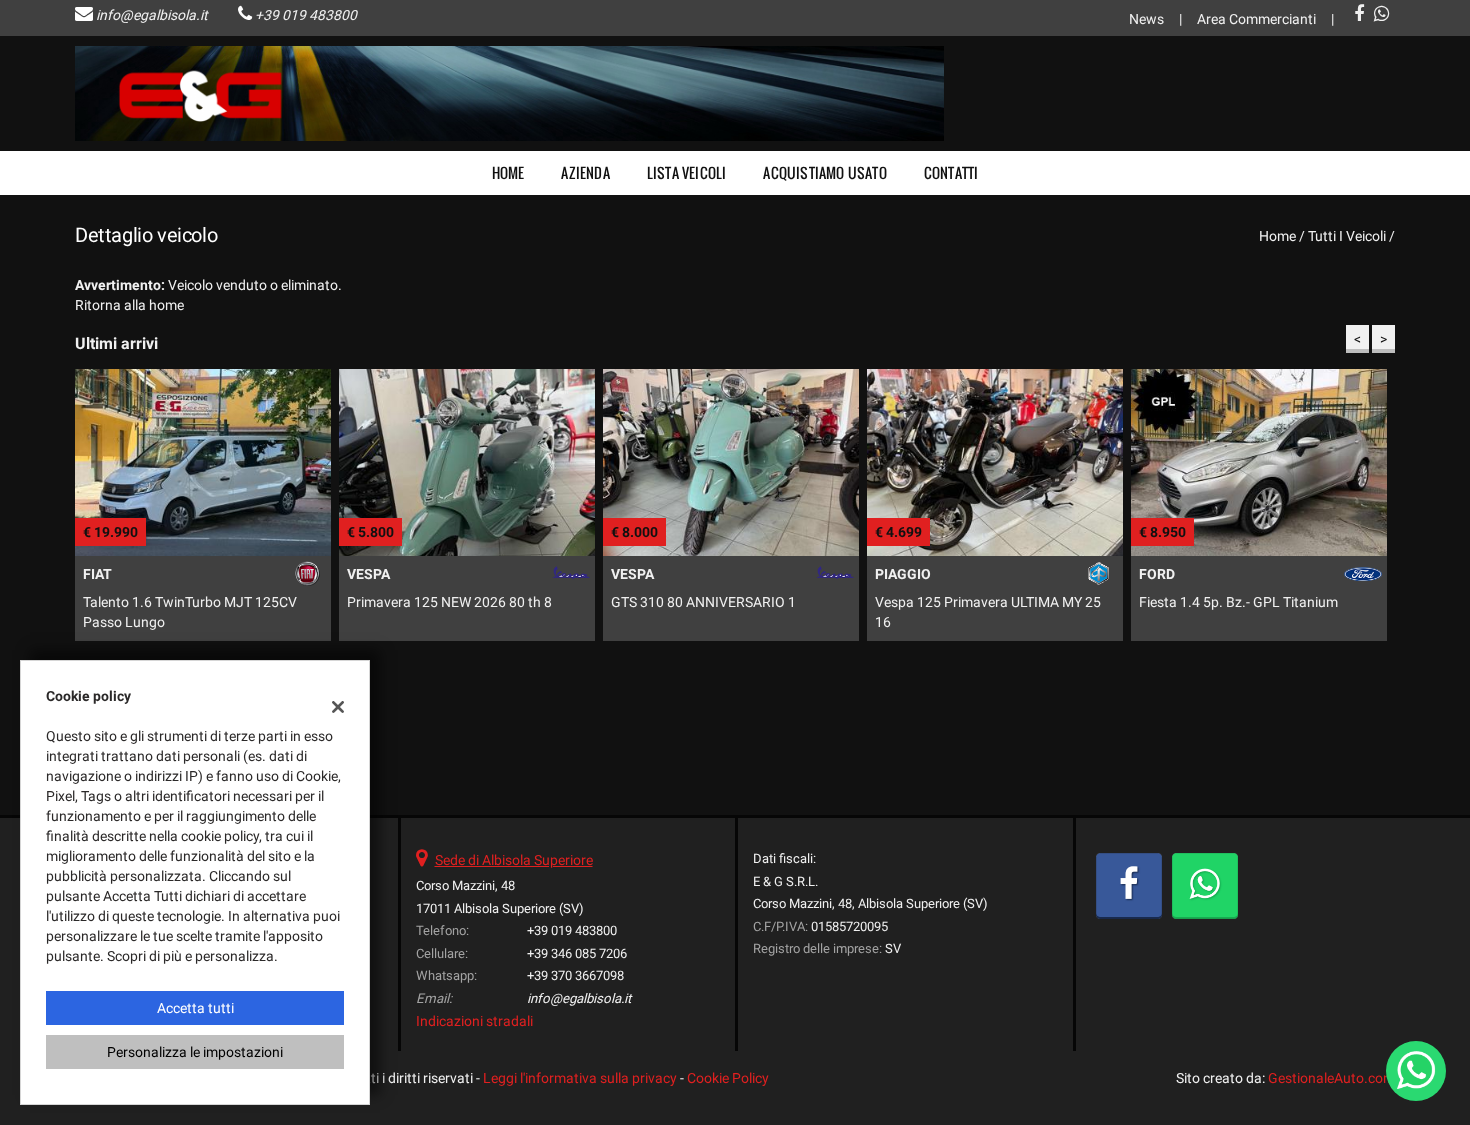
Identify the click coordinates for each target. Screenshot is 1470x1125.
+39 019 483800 (306, 15)
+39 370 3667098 (575, 975)
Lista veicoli (687, 172)
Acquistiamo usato (824, 172)
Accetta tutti (195, 1008)
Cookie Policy (728, 1078)
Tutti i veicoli (1347, 236)
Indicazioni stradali (474, 1021)
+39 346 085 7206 (577, 953)
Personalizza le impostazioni (195, 1052)
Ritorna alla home (129, 305)
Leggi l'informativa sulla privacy (580, 1078)
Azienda (585, 172)
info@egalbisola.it (152, 15)
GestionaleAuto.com (1331, 1078)
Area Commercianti (1256, 19)
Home (508, 172)
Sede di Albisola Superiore (514, 860)
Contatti (951, 172)
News (1146, 19)
